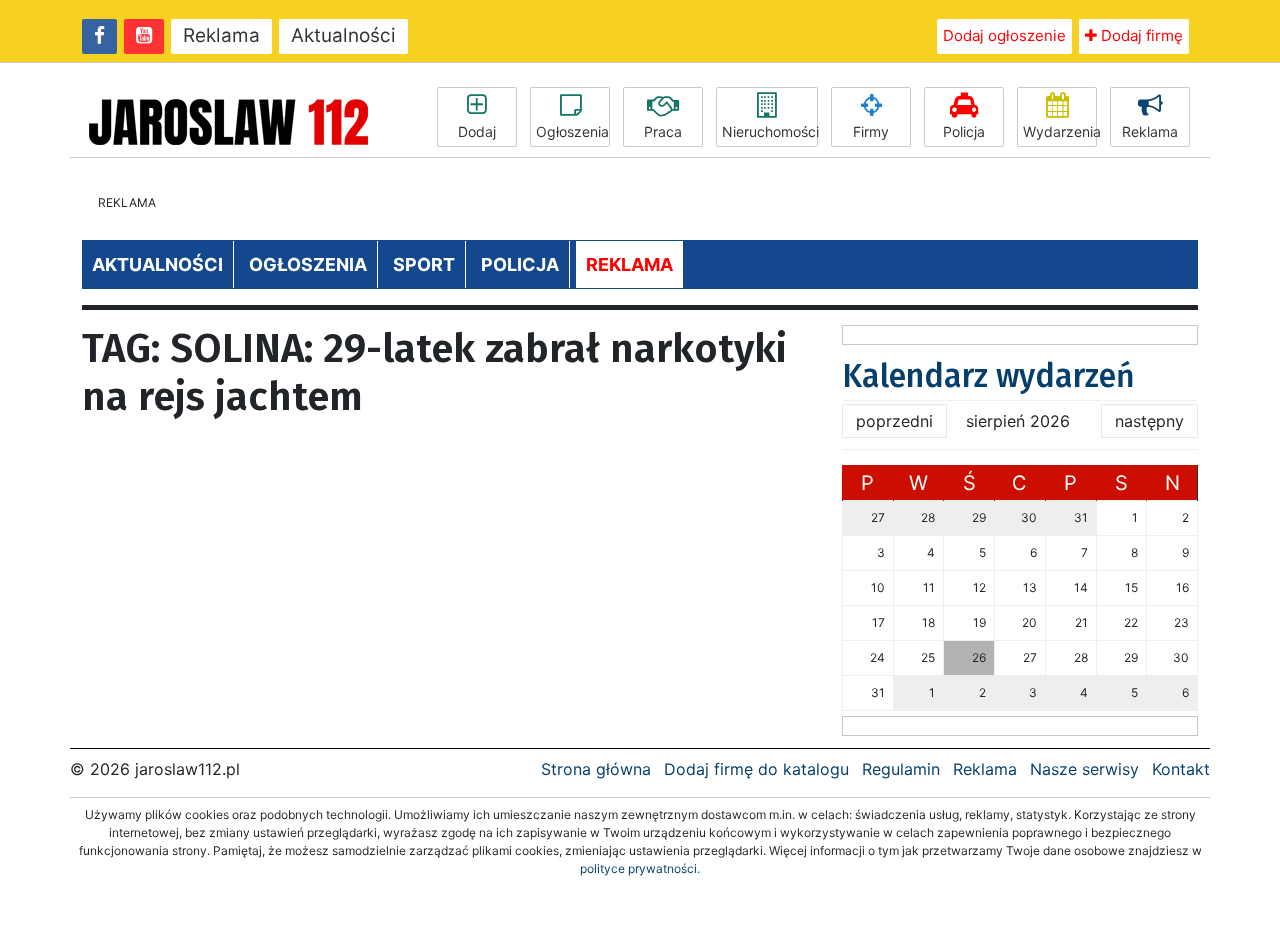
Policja (964, 131)
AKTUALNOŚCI (157, 264)
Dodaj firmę (1140, 35)
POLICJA (520, 264)
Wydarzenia (1060, 131)
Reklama (221, 35)
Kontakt (1181, 769)
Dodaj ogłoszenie (1004, 35)
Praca (663, 131)
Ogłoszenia (572, 131)
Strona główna (596, 769)
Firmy (871, 131)
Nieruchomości (770, 131)
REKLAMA (629, 264)
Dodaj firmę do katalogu (756, 769)
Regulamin (901, 769)
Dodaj (477, 131)
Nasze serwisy (1084, 769)
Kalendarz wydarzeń (988, 376)
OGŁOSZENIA (308, 264)
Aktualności (343, 35)
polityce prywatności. (640, 868)
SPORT (424, 264)
